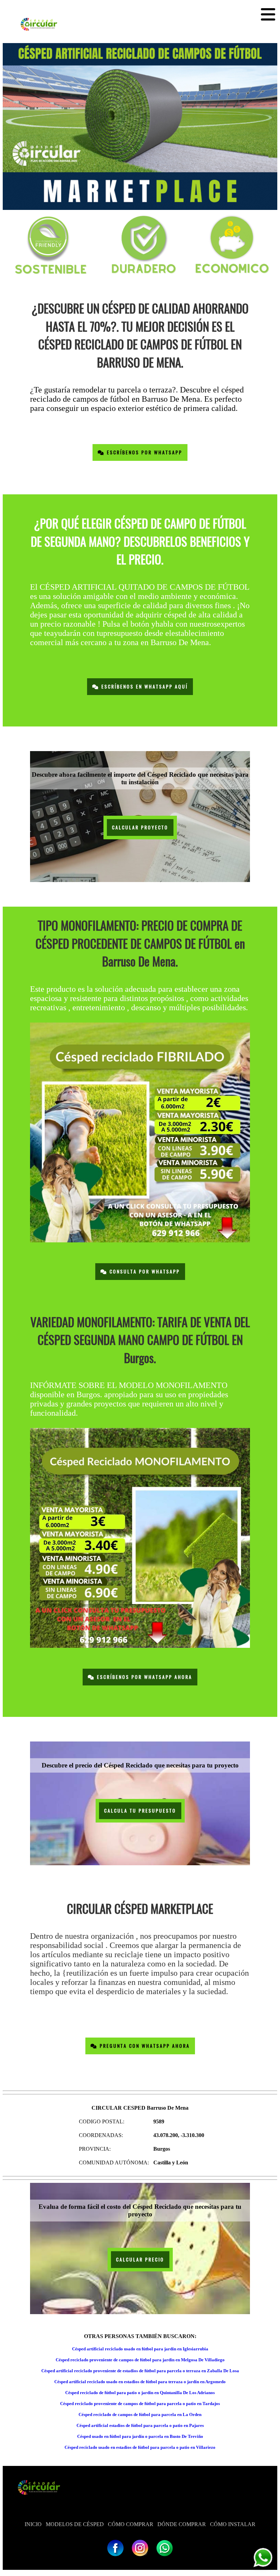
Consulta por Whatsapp (144, 1272)
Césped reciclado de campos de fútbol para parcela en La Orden (140, 2414)
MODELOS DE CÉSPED (75, 2524)
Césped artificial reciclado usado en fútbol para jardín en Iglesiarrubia (140, 2349)
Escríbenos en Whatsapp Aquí (144, 687)
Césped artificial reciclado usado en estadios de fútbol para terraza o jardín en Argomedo (140, 2382)
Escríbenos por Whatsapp (144, 452)
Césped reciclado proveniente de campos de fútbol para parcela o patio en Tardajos (140, 2404)
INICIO (33, 2524)
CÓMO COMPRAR (131, 2524)
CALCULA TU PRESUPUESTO (140, 1811)
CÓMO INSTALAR (233, 2524)
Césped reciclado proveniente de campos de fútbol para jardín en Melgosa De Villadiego (140, 2360)
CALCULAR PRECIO (140, 2260)
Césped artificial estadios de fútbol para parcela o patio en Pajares (140, 2425)
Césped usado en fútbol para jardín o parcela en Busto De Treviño (140, 2436)
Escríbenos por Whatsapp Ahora (144, 1677)
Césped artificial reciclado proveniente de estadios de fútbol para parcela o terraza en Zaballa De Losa (140, 2371)
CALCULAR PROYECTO (140, 827)
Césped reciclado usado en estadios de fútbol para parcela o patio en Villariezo (140, 2447)
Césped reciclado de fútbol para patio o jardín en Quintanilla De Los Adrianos (140, 2393)
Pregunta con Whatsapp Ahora (144, 2046)
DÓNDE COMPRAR (182, 2524)
